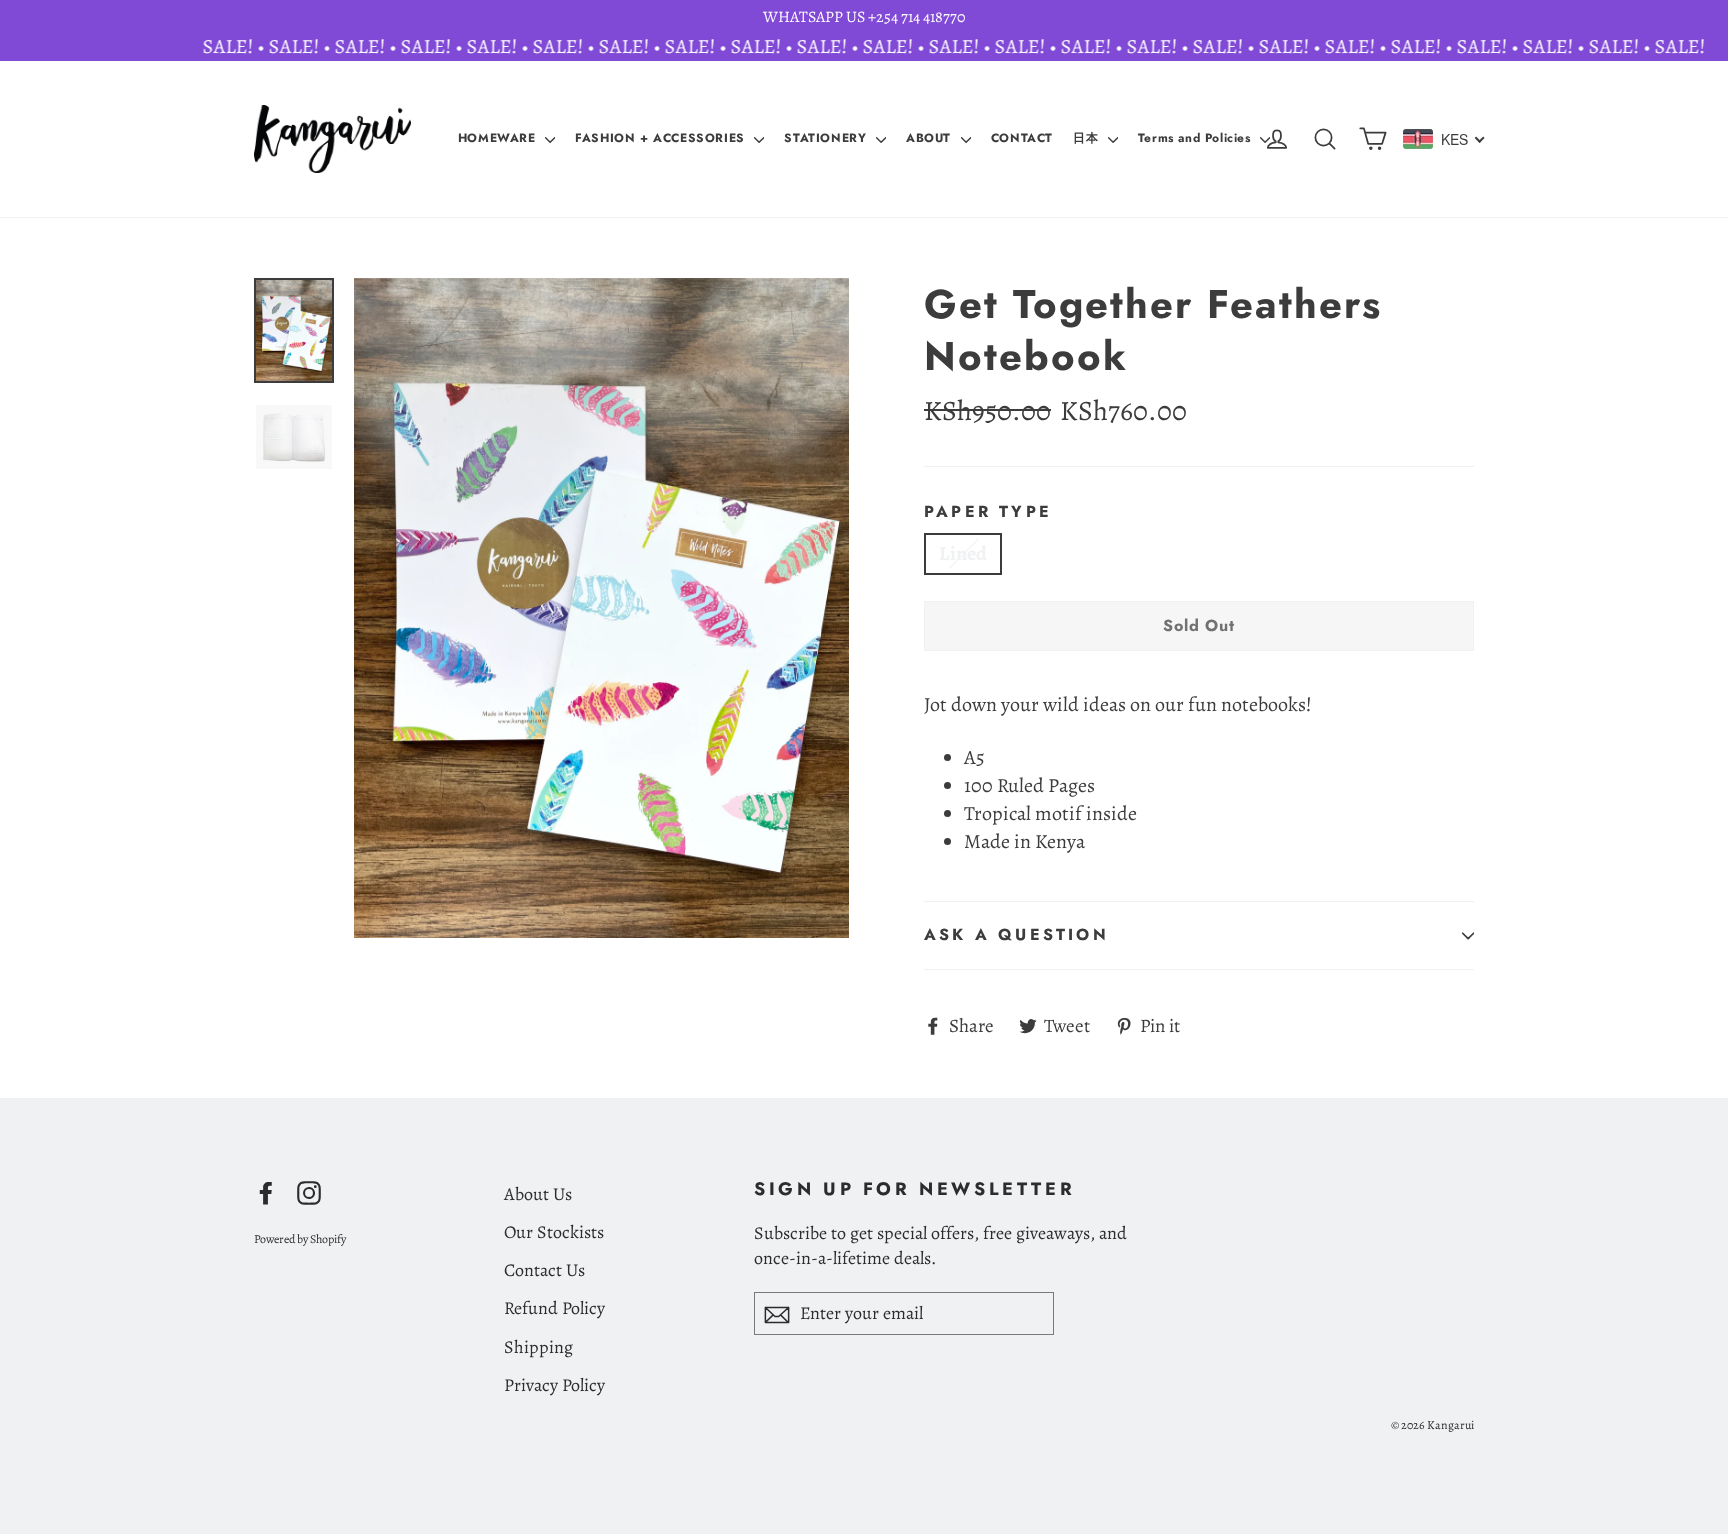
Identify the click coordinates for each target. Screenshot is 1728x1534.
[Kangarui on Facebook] (266, 1192)
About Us (538, 1194)
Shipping (538, 1347)
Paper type (988, 512)
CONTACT (1022, 138)
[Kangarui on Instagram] (309, 1192)
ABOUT (931, 138)
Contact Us (544, 1270)
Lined (963, 553)
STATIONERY (827, 138)
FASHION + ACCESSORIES (662, 138)
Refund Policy (554, 1308)
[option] (601, 608)
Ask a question (1016, 934)
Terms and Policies (1196, 138)
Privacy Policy (554, 1385)
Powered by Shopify (300, 1239)
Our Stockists (554, 1232)
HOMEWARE (499, 138)
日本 (1088, 138)
